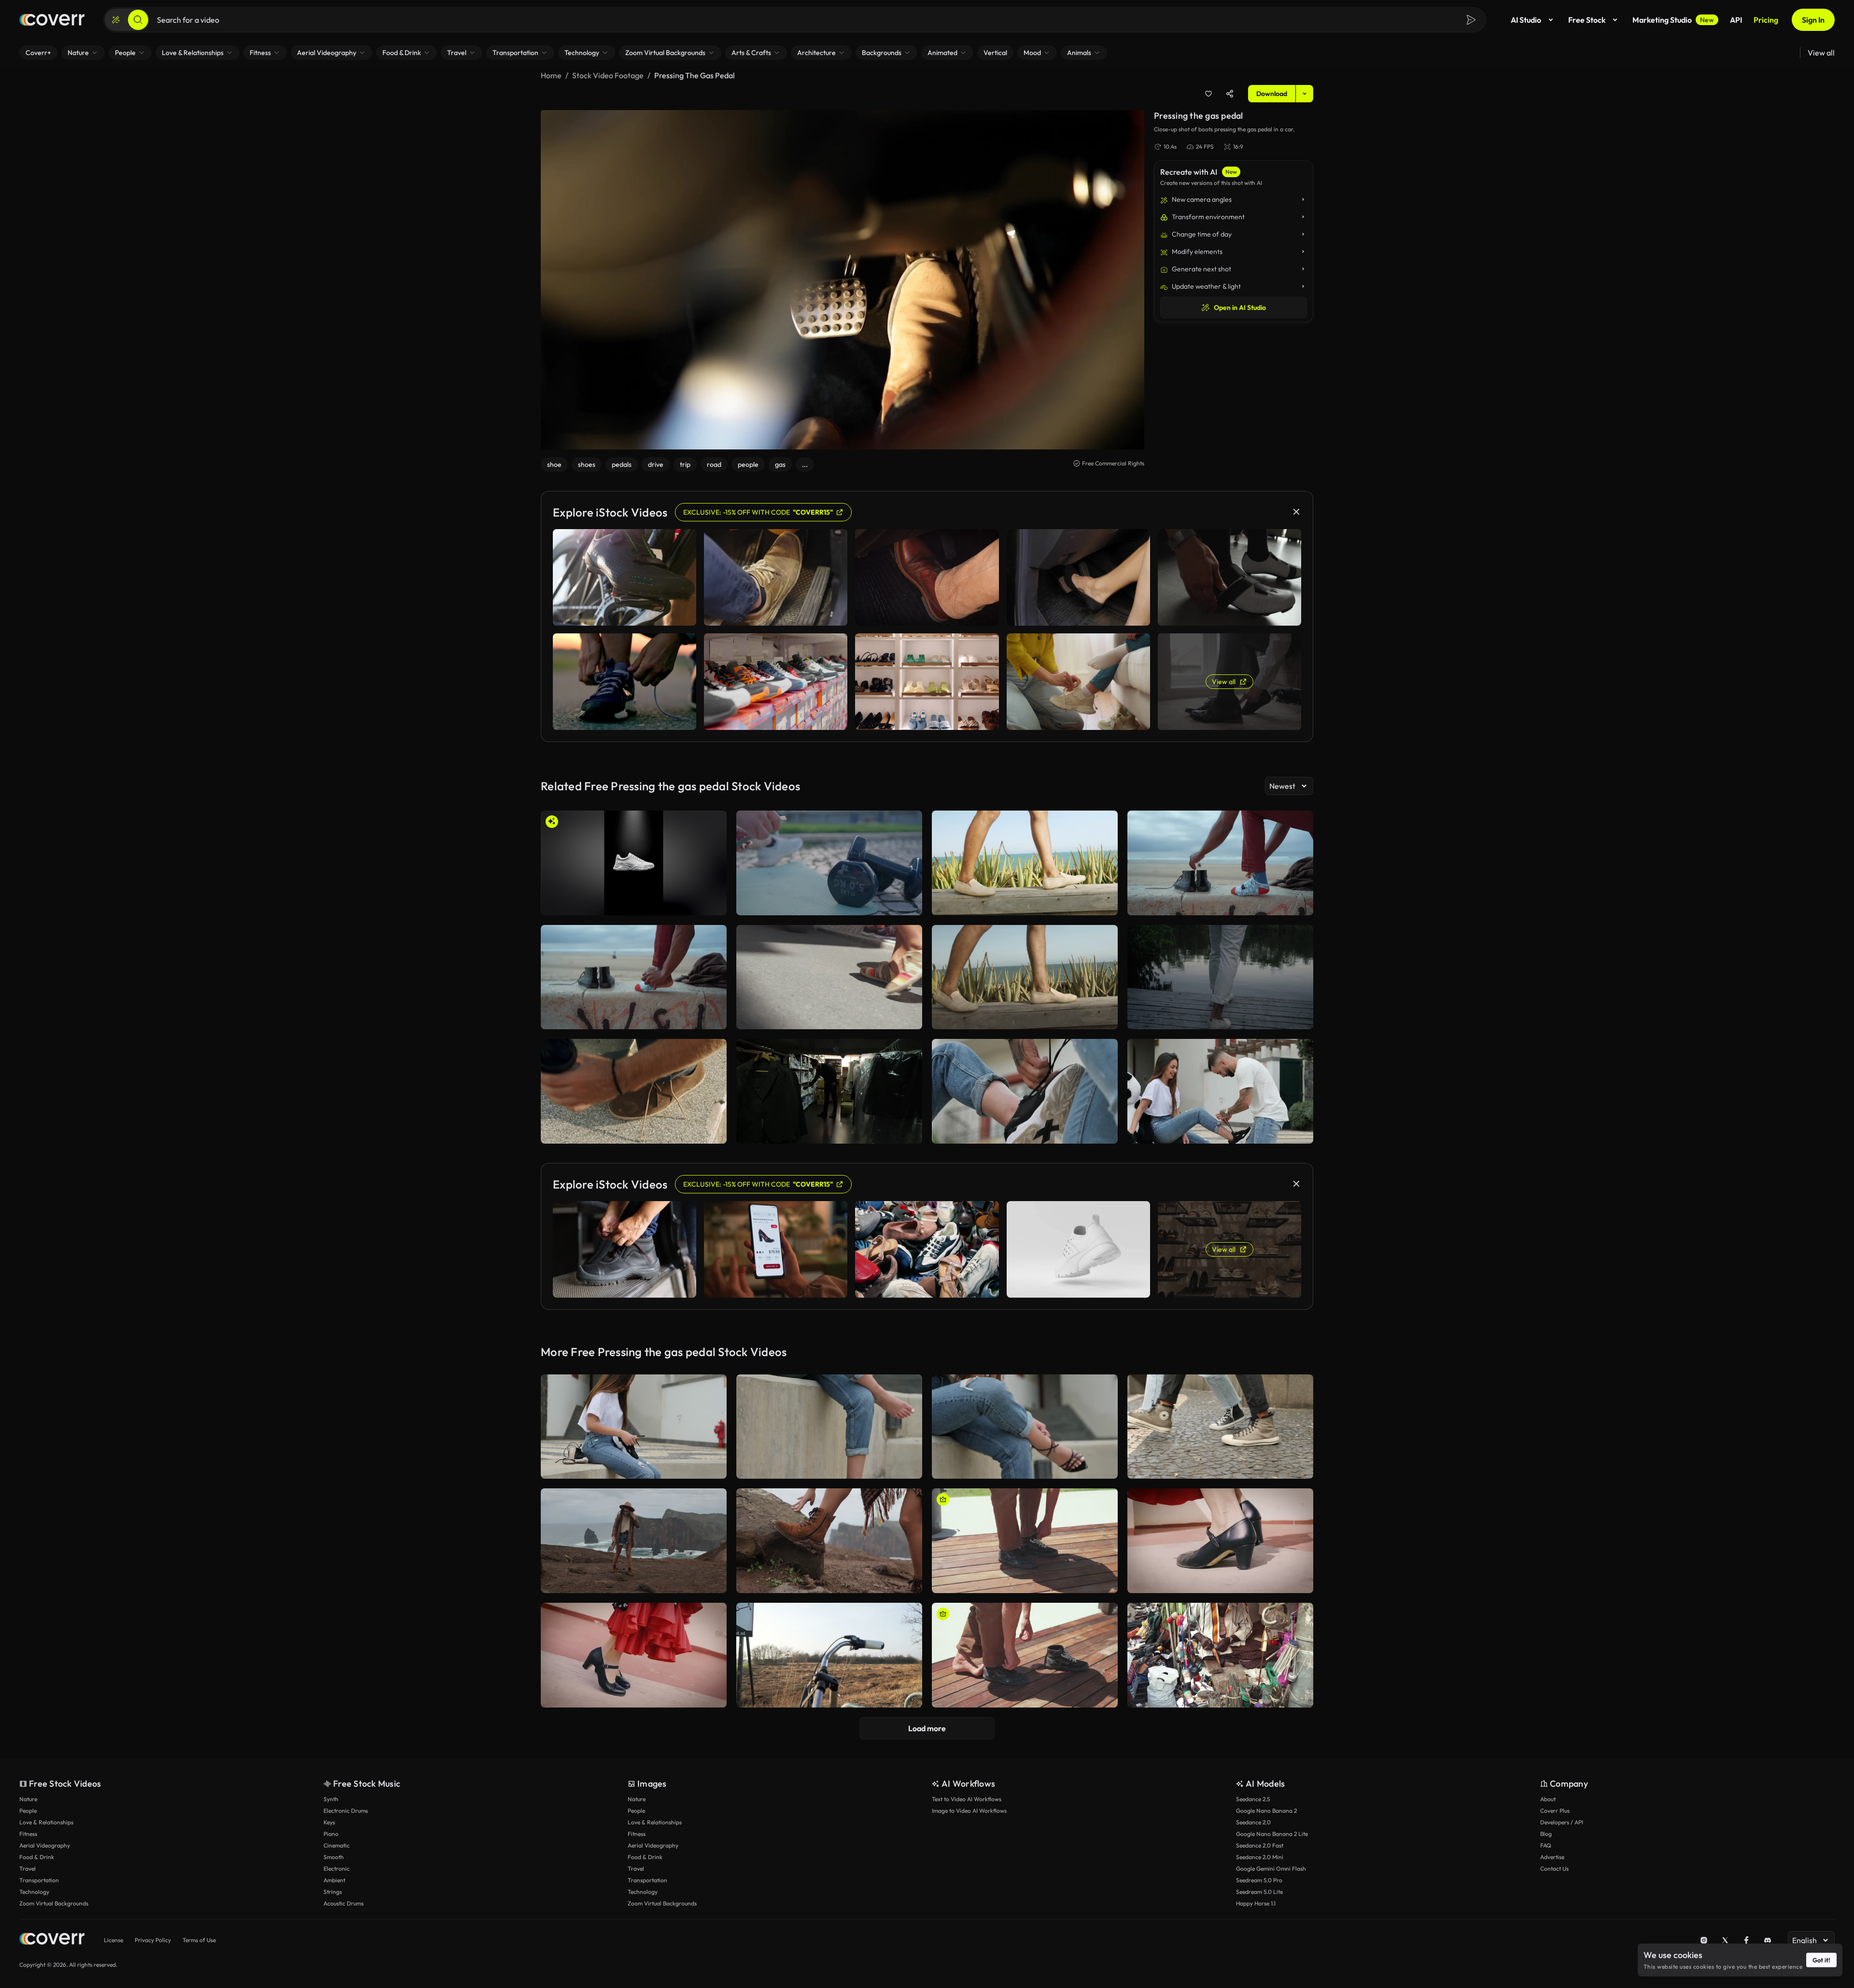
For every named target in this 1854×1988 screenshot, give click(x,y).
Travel (28, 1869)
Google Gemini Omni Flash (1271, 1869)
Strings (333, 1892)
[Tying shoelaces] (1025, 1091)
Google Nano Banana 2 (1266, 1811)
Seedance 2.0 (1253, 1822)
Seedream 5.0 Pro (1259, 1880)
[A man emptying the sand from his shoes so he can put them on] (1220, 863)
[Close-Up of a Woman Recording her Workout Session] (829, 863)
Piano (331, 1834)
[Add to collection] (1208, 94)
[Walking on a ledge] (1025, 863)
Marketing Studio (1673, 20)
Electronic (337, 1869)
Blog (1546, 1834)
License (113, 1940)
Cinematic (337, 1845)
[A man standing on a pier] (1220, 977)
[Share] (1230, 94)
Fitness (28, 1834)
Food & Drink (37, 1857)
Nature (28, 1799)
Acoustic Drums (344, 1903)
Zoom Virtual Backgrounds (54, 1903)
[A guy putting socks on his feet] (634, 977)
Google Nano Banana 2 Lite (1272, 1834)
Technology (34, 1892)
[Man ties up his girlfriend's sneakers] (1220, 1091)
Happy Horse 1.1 (1256, 1903)
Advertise (1552, 1857)
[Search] (138, 20)
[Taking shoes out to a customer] (829, 1091)
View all (1821, 53)
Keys (329, 1822)
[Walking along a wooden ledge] (1025, 977)
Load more (927, 1728)
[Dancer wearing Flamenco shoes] (634, 1655)
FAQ (1546, 1845)
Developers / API (1562, 1822)
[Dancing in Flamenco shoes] (1220, 1541)
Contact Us (1554, 1869)
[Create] (116, 20)
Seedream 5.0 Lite (1259, 1892)
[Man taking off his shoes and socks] (1025, 1541)
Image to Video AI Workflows (969, 1811)
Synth (331, 1799)
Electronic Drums (346, 1811)
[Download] (713, 904)
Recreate (634, 904)
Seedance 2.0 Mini (1260, 1857)
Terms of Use (199, 1940)
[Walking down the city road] (829, 977)
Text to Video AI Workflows (967, 1799)
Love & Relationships (46, 1822)
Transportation (39, 1880)
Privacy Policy (153, 1940)
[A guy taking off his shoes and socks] (1025, 1655)
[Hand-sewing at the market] (1220, 1655)
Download (1272, 94)
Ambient (334, 1880)
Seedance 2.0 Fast (1260, 1845)
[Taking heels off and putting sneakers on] (634, 1427)
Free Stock (1587, 20)
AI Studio (1526, 20)
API (1736, 20)
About (1548, 1799)
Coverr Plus (1555, 1811)
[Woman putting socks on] (829, 1427)
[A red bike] (829, 1655)
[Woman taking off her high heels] (1025, 1427)
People (28, 1811)
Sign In (1813, 20)
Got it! (1821, 1960)
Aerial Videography (45, 1845)
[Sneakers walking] (1220, 1427)
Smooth (334, 1857)
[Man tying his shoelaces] (634, 1091)
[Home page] (52, 20)
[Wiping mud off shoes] (829, 1541)
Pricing (1766, 20)
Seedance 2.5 (1253, 1799)
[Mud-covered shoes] (634, 1541)
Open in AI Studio (1240, 308)
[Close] (1296, 512)
